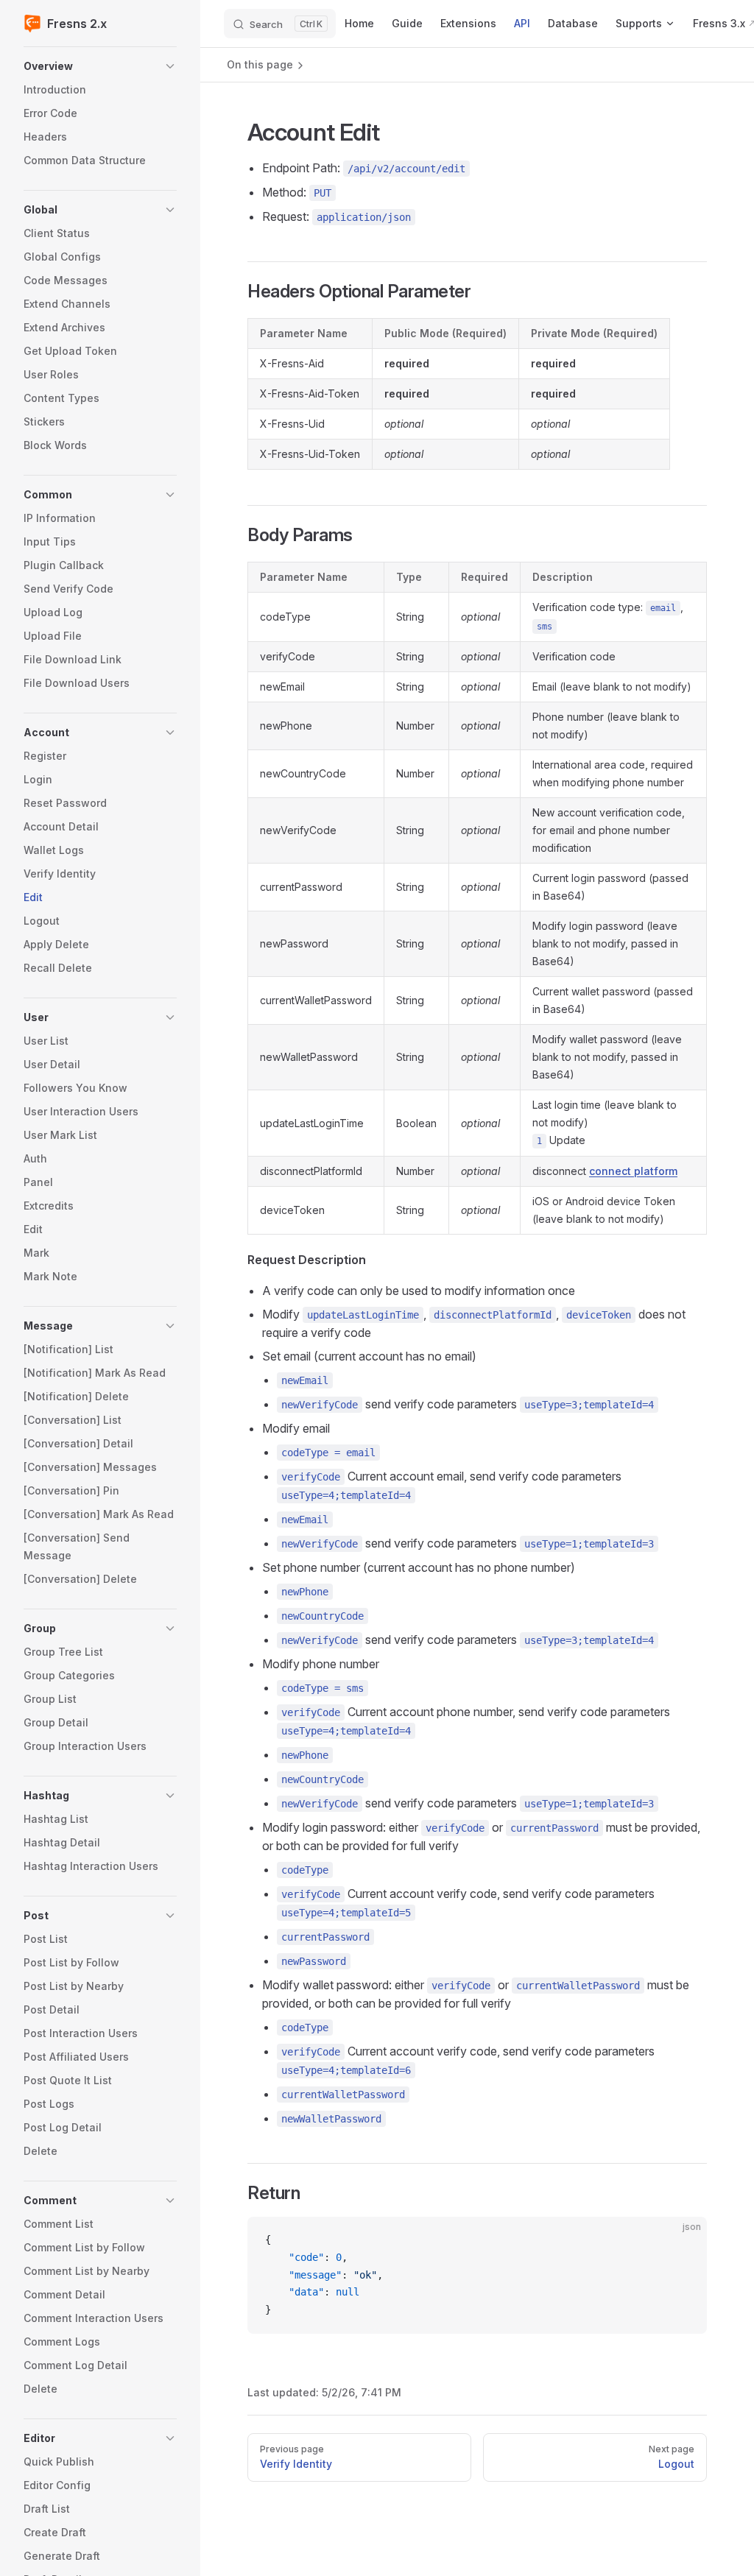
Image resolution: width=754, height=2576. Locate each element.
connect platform (633, 1171)
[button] (100, 66)
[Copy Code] (683, 2240)
